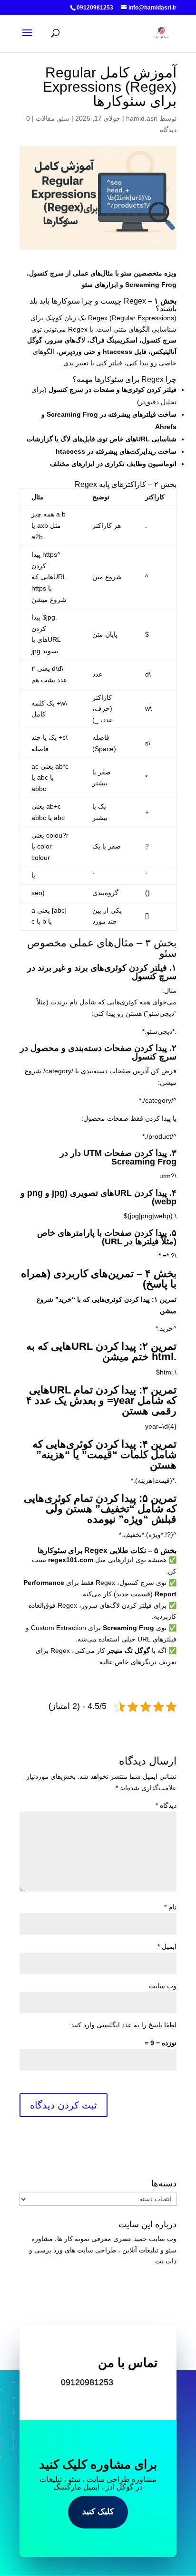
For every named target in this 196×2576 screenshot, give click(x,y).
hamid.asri (142, 118)
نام (170, 1907)
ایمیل (167, 1946)
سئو (64, 118)
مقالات (45, 118)
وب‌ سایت (163, 1986)
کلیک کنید (98, 2512)
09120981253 (87, 2382)
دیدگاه (166, 1805)
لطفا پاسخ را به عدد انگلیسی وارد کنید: (123, 2025)
